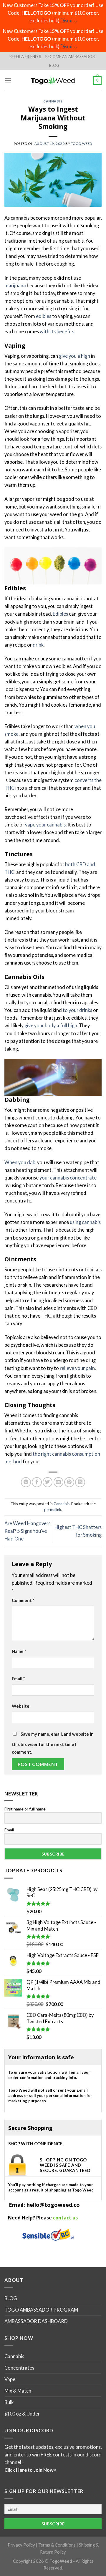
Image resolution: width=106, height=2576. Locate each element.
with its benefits (57, 331)
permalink (53, 1510)
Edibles (60, 614)
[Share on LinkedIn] (80, 1482)
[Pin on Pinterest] (69, 1482)
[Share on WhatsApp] (26, 1482)
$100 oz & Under (22, 2414)
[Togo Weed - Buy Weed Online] (53, 80)
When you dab (20, 1162)
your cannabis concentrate (68, 1178)
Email (18, 1679)
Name (19, 1651)
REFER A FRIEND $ (25, 57)
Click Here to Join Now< (30, 2470)
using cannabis (85, 1222)
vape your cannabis (45, 825)
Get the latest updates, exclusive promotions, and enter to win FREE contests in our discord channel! (53, 2455)
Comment (23, 1600)
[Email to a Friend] (59, 1482)
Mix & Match (18, 2391)
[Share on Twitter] (48, 1482)
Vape (10, 2379)
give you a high (74, 356)
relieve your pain (77, 1368)
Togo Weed (82, 144)
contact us (65, 2218)
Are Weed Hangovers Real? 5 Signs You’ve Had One (27, 1531)
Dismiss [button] (68, 20)
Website (21, 1706)
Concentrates (19, 2368)
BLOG (54, 65)
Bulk (9, 2402)
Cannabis (53, 101)
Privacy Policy (21, 2545)
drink (38, 645)
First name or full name (25, 1809)
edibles (44, 316)
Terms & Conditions (57, 2545)
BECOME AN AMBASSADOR (70, 57)
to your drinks (77, 1010)
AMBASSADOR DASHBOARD (36, 2321)
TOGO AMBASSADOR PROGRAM (41, 2310)
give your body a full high (51, 1025)
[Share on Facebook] (37, 1482)
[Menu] (8, 80)
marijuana (15, 285)
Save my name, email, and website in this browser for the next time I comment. (53, 1743)
